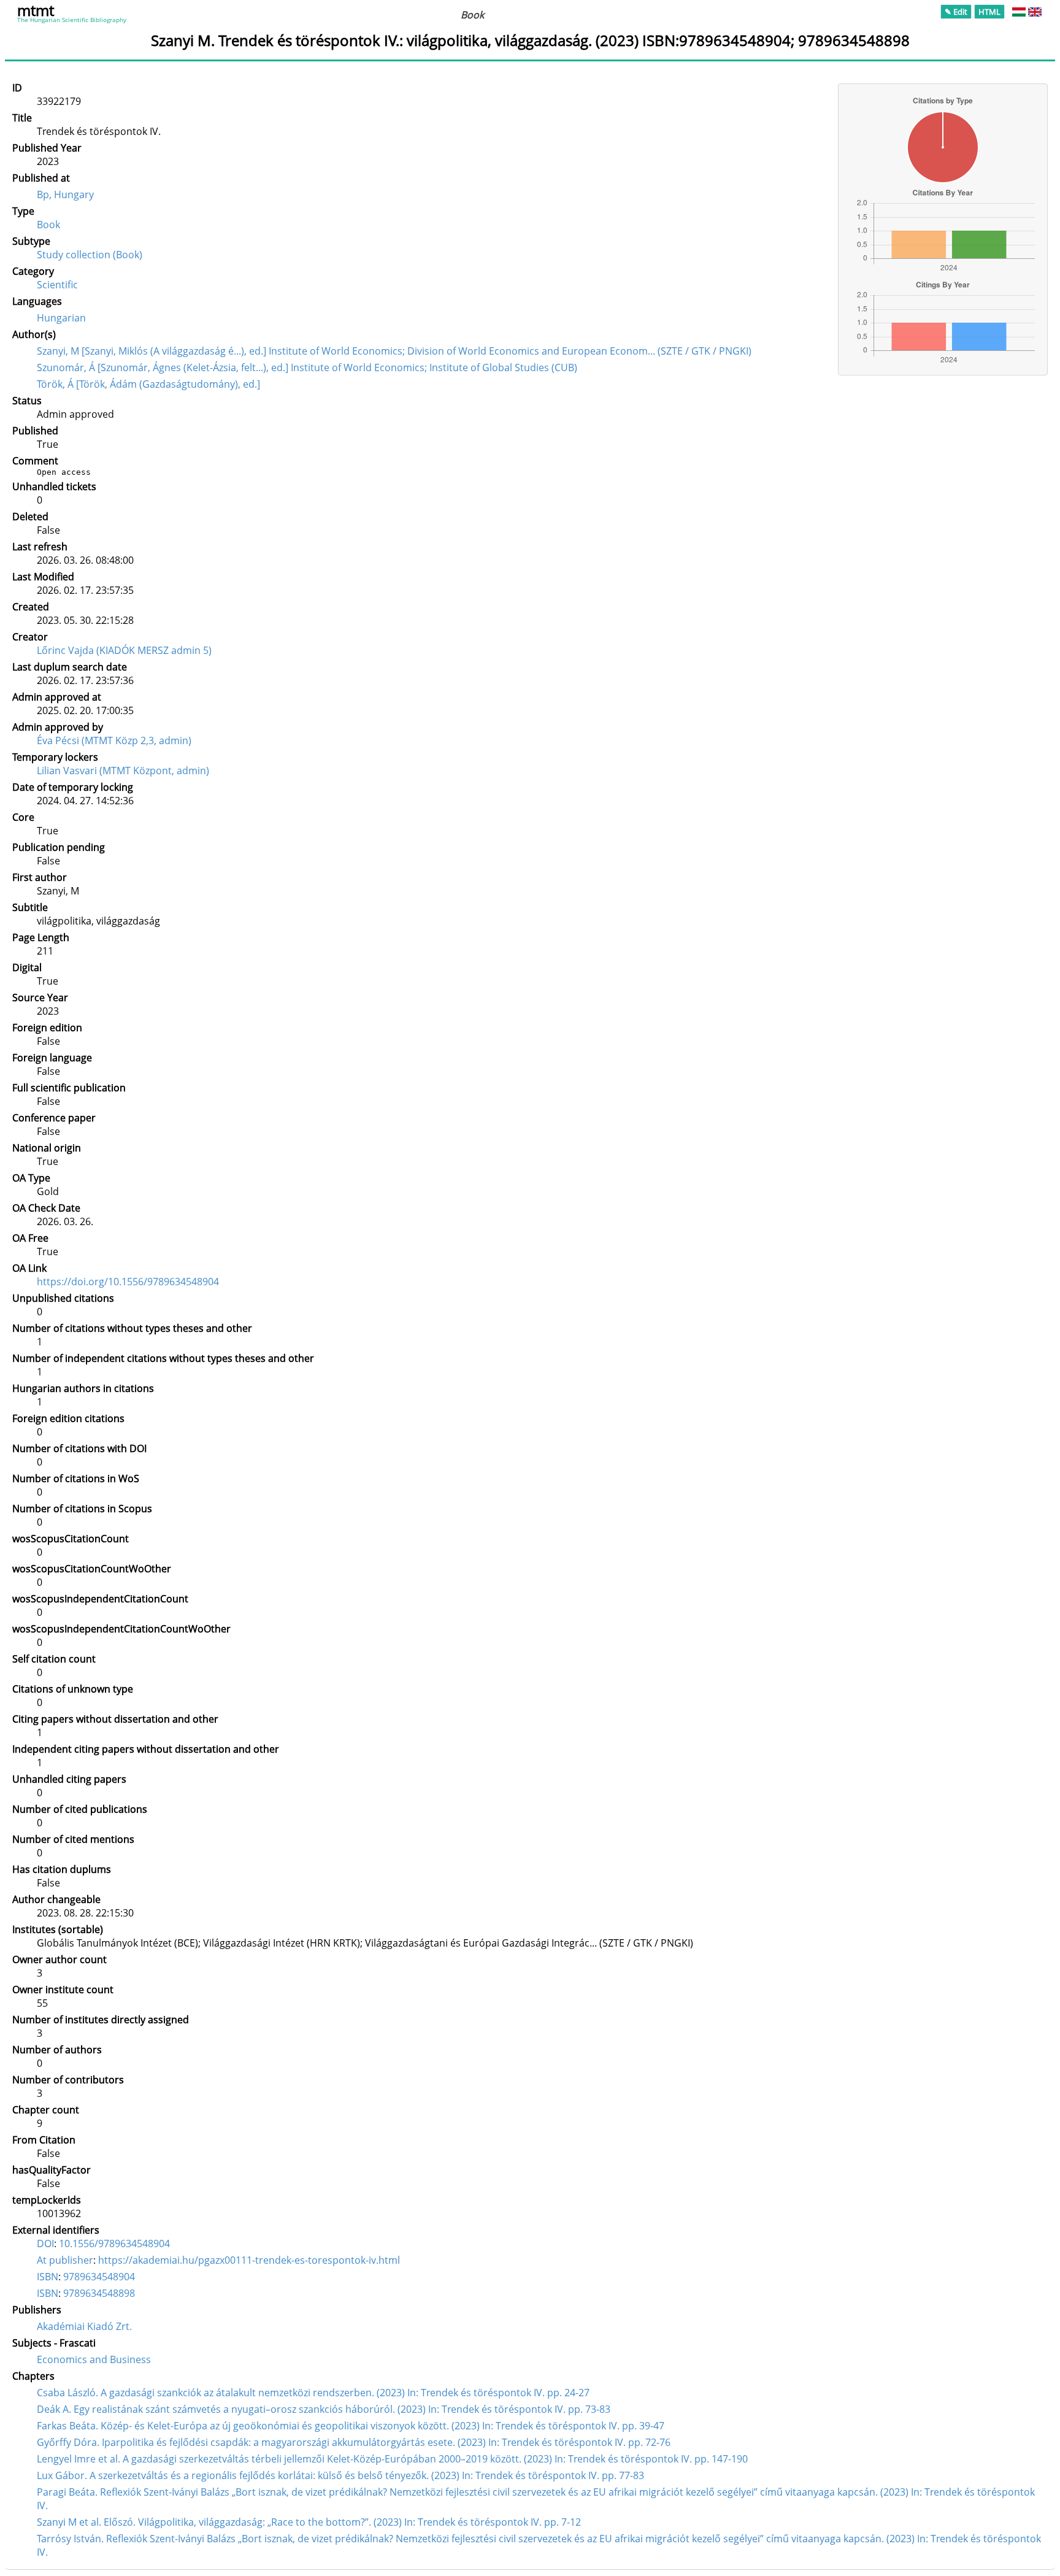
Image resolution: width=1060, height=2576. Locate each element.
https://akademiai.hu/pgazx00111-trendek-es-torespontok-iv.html (249, 2260)
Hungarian (61, 318)
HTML (989, 12)
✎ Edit (956, 12)
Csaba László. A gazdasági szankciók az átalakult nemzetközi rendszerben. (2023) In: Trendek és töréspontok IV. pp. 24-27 (313, 2393)
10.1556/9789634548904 (114, 2243)
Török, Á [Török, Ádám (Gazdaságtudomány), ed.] (148, 384)
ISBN (48, 2277)
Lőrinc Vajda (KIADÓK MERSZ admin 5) (124, 650)
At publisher (65, 2260)
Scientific (57, 285)
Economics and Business (94, 2359)
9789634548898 (99, 2293)
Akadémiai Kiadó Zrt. (84, 2326)
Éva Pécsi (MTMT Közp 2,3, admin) (114, 740)
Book (48, 225)
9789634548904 (99, 2277)
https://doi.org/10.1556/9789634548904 (128, 1282)
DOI (45, 2243)
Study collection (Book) (90, 255)
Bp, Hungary (65, 194)
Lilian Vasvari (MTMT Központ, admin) (123, 771)
